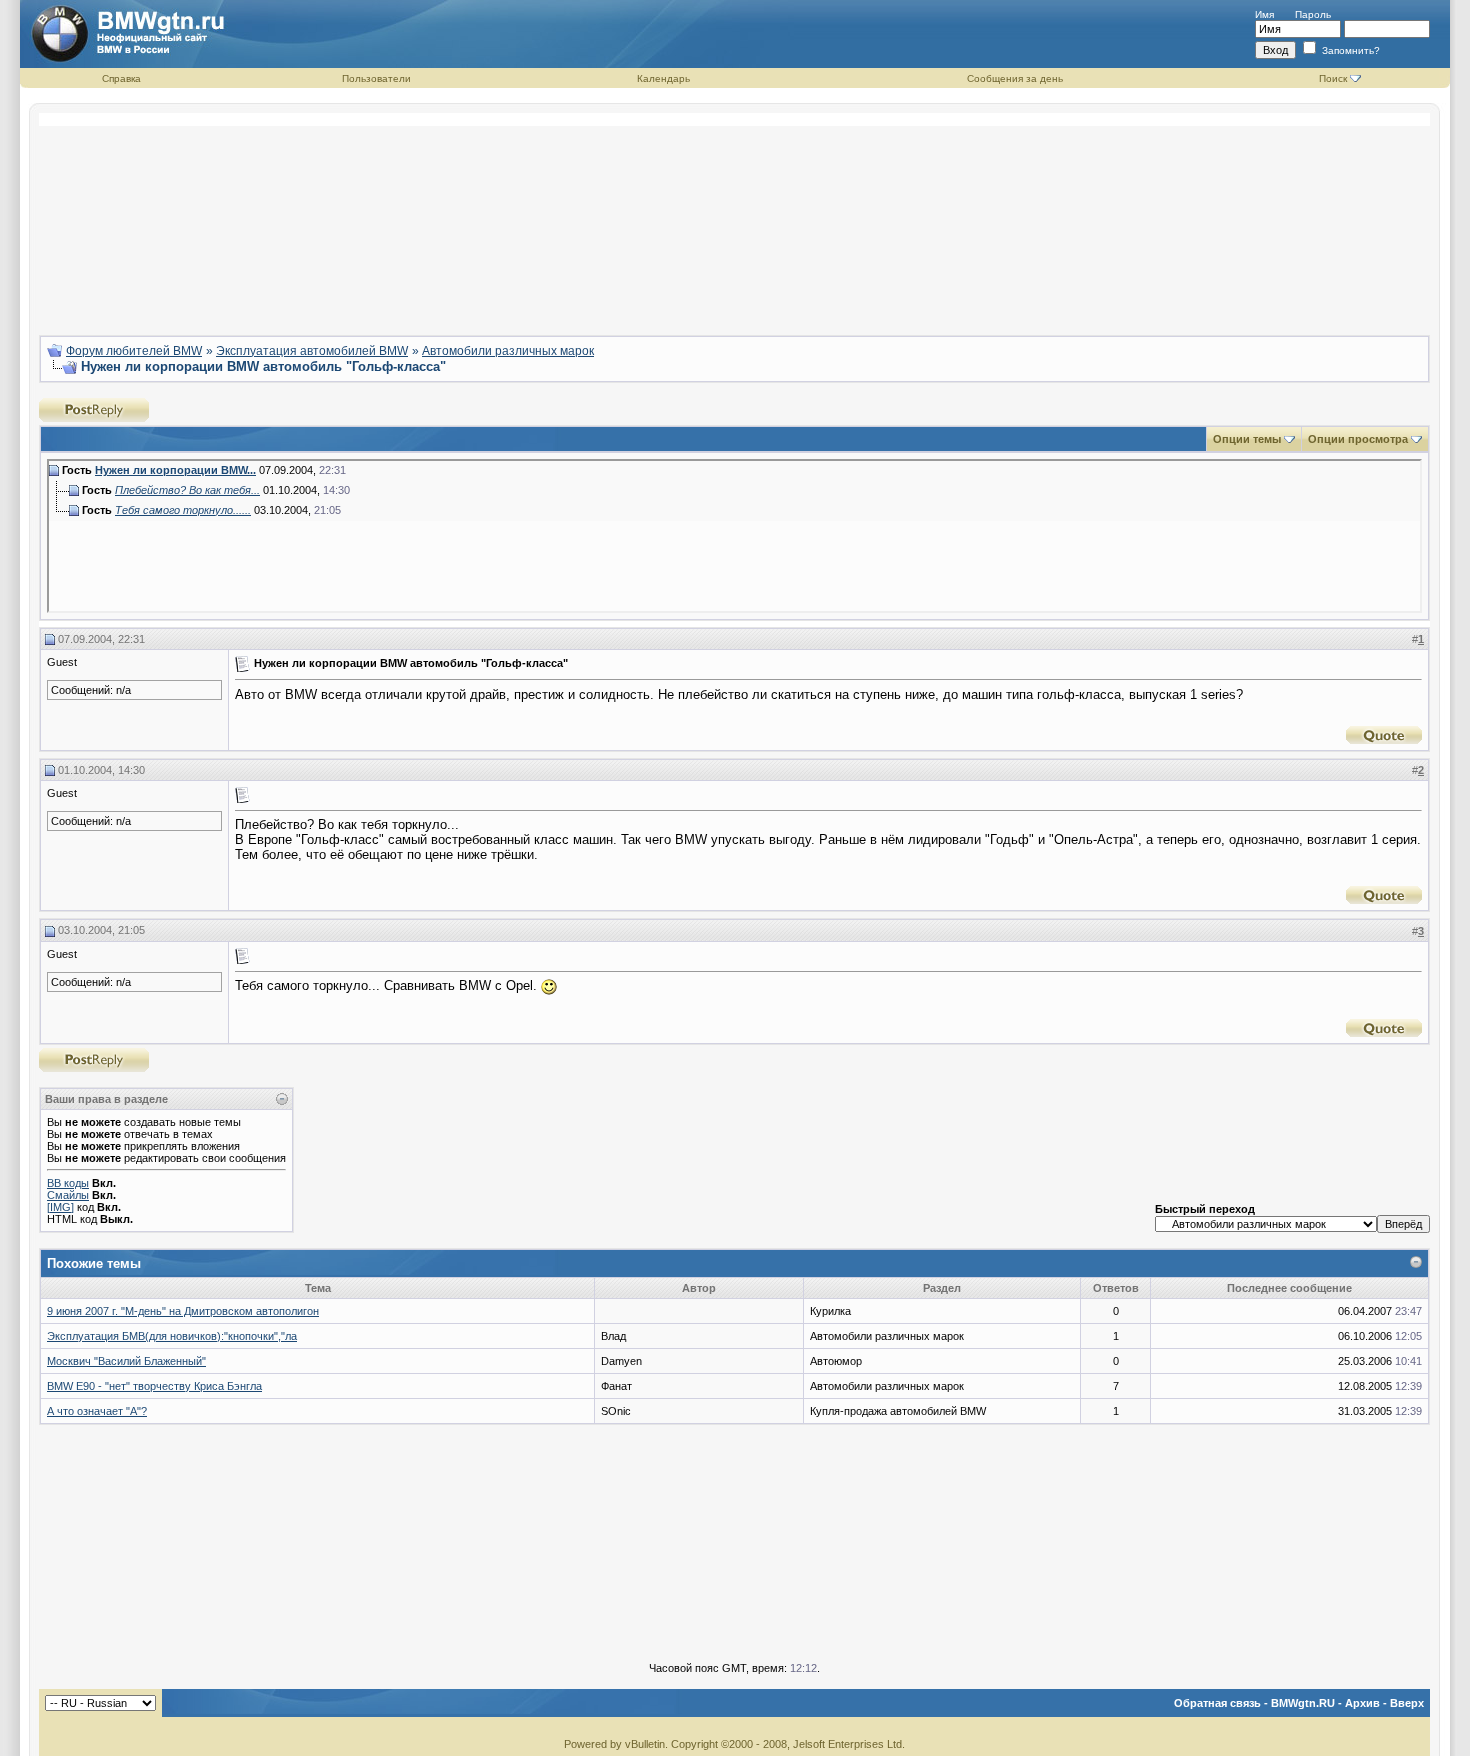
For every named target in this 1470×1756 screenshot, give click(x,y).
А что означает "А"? (97, 1411)
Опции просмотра (1358, 439)
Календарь (663, 78)
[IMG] (60, 1207)
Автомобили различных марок (508, 351)
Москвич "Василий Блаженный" (126, 1361)
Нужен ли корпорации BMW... (175, 470)
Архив (1362, 1703)
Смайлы (68, 1195)
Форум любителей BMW (134, 351)
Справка (121, 78)
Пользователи (376, 78)
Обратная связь (1217, 1703)
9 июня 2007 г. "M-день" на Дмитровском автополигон (183, 1311)
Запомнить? (1349, 50)
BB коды (68, 1183)
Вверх (1407, 1703)
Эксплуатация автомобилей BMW (312, 351)
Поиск (1333, 78)
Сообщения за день (1015, 78)
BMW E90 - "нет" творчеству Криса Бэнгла (154, 1386)
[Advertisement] (735, 216)
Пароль (1313, 14)
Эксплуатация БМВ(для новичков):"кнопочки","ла (172, 1336)
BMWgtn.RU (1303, 1703)
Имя (1264, 14)
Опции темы (1247, 439)
